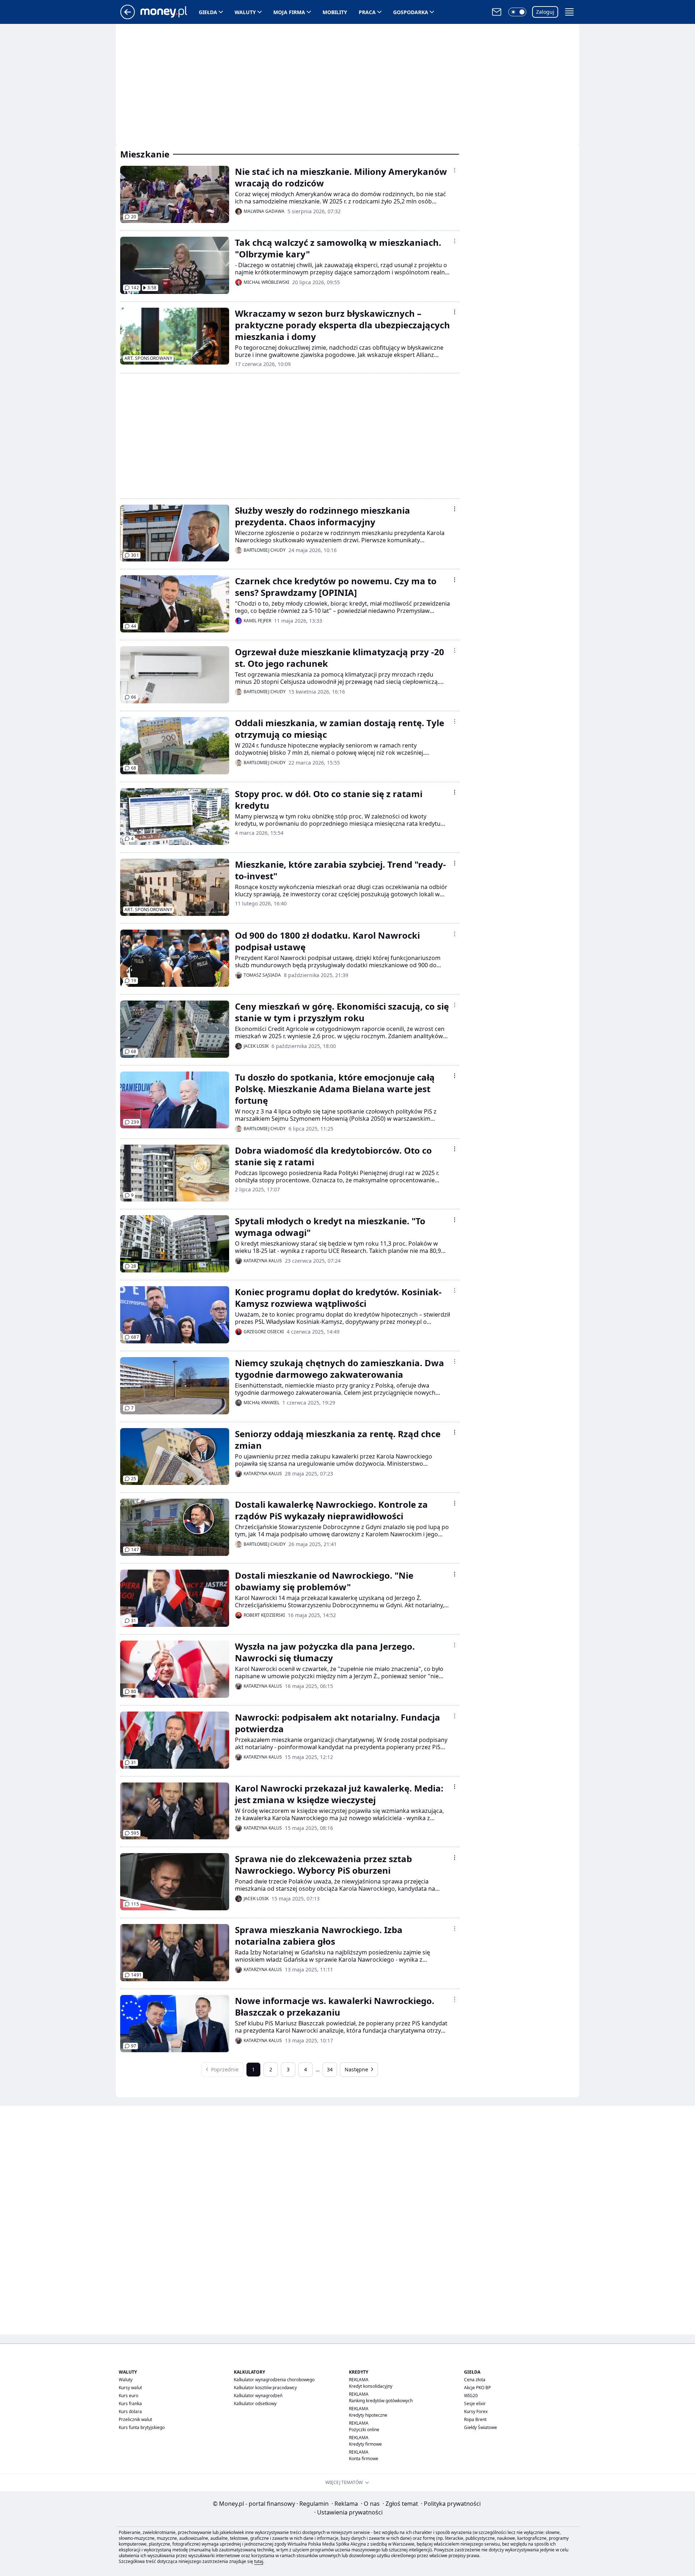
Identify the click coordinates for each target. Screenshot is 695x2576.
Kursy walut (130, 2388)
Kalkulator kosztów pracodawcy (265, 2388)
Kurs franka (130, 2404)
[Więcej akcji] (455, 170)
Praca (367, 12)
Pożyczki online (364, 2430)
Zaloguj (545, 12)
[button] (517, 12)
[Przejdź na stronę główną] (128, 17)
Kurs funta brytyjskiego (142, 2427)
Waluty (245, 12)
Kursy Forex (476, 2411)
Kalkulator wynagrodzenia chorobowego (274, 2380)
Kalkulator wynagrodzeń (258, 2396)
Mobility (335, 12)
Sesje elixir (475, 2404)
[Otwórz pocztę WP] (497, 12)
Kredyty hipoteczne (368, 2415)
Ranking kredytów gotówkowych (381, 2401)
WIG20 (471, 2396)
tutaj (259, 2561)
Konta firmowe (364, 2459)
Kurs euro (129, 2396)
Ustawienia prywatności (348, 2512)
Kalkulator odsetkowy (255, 2404)
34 (330, 2069)
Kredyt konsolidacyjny (371, 2386)
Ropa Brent (475, 2419)
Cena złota (475, 2380)
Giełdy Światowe (481, 2427)
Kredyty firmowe (365, 2444)
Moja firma (289, 12)
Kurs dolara (130, 2411)
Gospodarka (411, 12)
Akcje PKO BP (477, 2388)
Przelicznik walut (135, 2419)
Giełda (208, 12)
